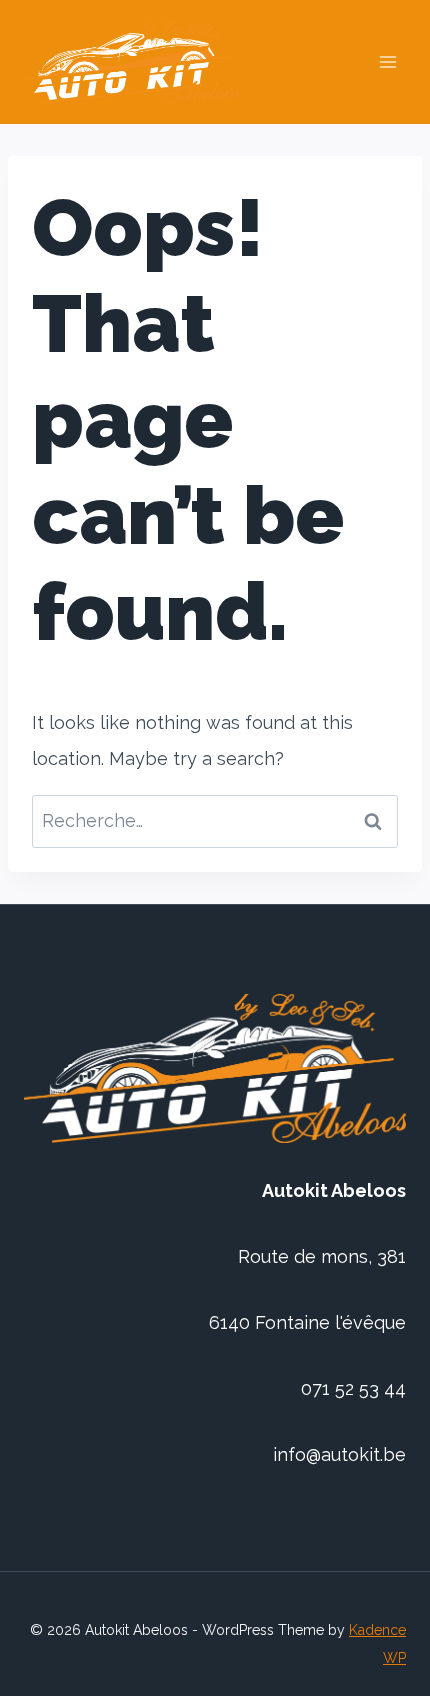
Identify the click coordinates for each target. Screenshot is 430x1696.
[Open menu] (387, 62)
